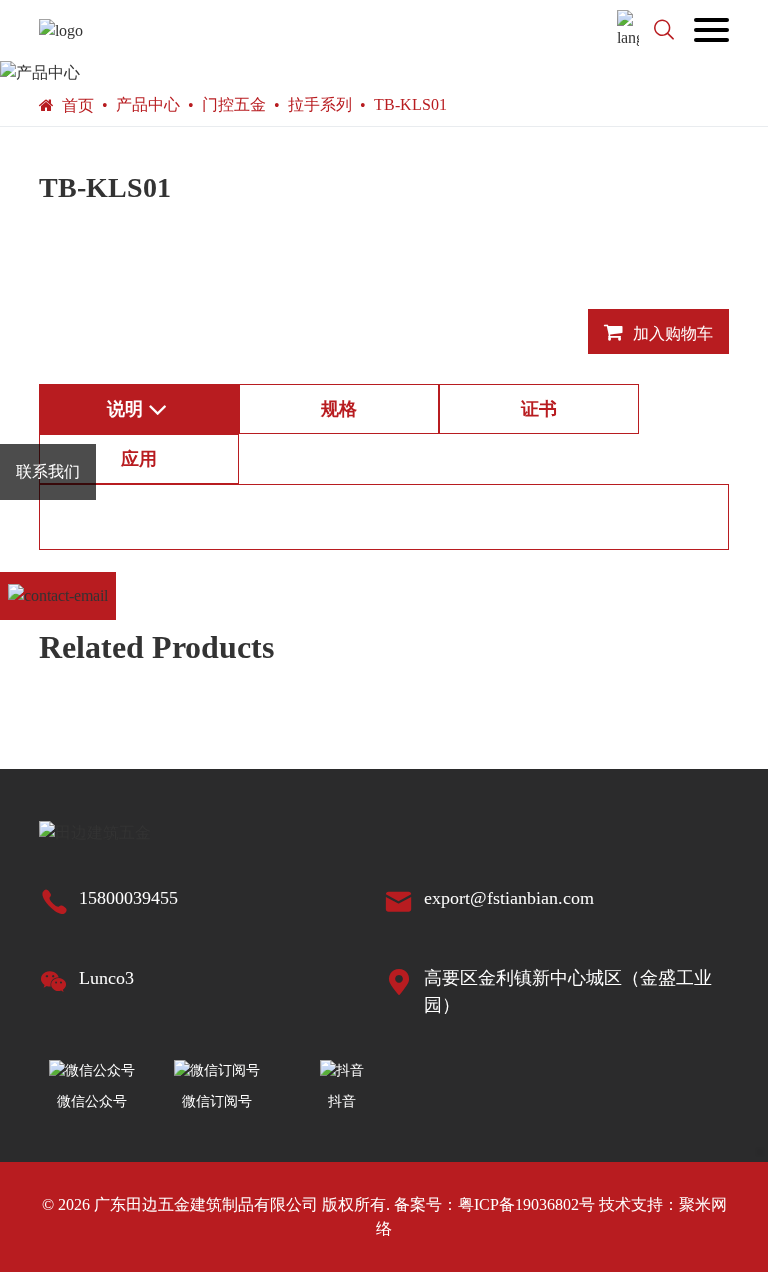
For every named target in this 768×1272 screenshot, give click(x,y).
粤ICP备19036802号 (526, 1204)
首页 (78, 105)
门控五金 (234, 104)
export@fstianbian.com (509, 898)
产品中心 (148, 104)
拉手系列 (320, 104)
